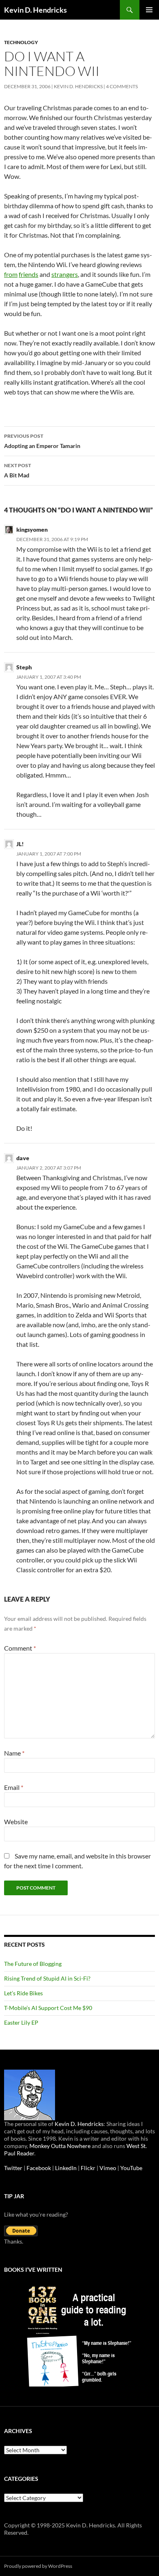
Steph (24, 667)
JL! (20, 844)
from (11, 274)
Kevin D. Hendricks (35, 10)
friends (29, 274)
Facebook (39, 2168)
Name (14, 1753)
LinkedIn (66, 2168)
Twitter (13, 2168)
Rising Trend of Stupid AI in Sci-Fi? (47, 1978)
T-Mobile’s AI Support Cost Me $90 (48, 2008)
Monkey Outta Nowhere (60, 2146)
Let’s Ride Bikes (23, 1993)
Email (14, 1787)
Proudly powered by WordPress (38, 2566)
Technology (21, 42)
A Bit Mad (18, 470)
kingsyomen (32, 529)
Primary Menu (149, 10)
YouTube (131, 2168)
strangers (65, 274)
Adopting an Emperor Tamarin (42, 441)
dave (23, 1158)
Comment (20, 1648)
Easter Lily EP (21, 2022)
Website (16, 1822)
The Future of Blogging (33, 1964)
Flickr (88, 2168)
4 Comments (122, 86)
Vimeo (108, 2168)
